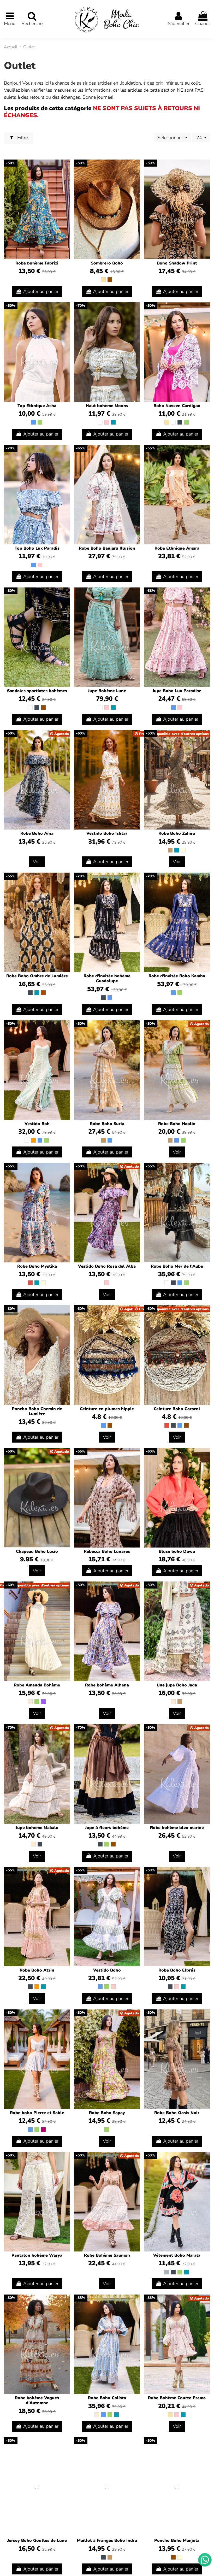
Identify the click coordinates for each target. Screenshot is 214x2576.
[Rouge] (30, 1283)
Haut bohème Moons (107, 406)
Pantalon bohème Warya (37, 2255)
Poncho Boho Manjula (177, 2540)
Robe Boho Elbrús (177, 1970)
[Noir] (180, 422)
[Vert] (40, 422)
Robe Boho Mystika (37, 1266)
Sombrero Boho (107, 263)
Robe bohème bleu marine (177, 1828)
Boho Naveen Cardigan (177, 406)
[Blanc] (100, 422)
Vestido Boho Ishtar (107, 833)
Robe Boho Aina (37, 833)
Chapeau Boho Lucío (37, 1551)
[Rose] (107, 422)
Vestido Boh (37, 1124)
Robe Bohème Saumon (107, 2255)
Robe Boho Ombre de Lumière (37, 976)
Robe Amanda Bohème (37, 1685)
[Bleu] (33, 422)
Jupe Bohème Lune (107, 691)
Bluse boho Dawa (177, 1551)
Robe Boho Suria (107, 1124)
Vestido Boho (107, 1970)
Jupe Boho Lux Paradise (177, 691)
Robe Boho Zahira (177, 833)
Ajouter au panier (41, 291)
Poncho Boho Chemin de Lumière (37, 1411)
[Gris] (167, 2272)
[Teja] (43, 993)
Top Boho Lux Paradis (37, 548)
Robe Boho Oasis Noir (177, 2113)
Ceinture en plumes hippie (107, 1409)
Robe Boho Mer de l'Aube (177, 1266)
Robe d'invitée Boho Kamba (177, 976)
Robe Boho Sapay (107, 2113)
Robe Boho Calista (107, 2398)
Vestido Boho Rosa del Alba (107, 1266)
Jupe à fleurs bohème (107, 1828)
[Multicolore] (183, 850)
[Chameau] (170, 850)
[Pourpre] (43, 1702)
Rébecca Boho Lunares (107, 1551)
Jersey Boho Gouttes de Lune (37, 2540)
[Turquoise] (113, 422)
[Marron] (110, 280)
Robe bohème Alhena (107, 1685)
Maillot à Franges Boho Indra (107, 2540)
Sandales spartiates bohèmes (37, 691)
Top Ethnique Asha (37, 406)
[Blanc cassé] (30, 1702)
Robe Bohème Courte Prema (177, 2398)
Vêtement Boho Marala (177, 2255)
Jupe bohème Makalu (37, 1828)
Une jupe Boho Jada (177, 1685)
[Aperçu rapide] (66, 179)
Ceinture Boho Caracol (177, 1409)
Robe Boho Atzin (37, 1970)
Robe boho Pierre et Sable (37, 2113)
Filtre (22, 138)
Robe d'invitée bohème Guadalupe (107, 978)
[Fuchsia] (43, 2130)
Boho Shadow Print (177, 263)
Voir (37, 862)
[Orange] (33, 1140)
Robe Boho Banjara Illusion (107, 548)
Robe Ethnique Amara (177, 548)
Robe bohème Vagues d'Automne (37, 2400)
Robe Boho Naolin (177, 1124)
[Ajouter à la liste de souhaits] (66, 169)
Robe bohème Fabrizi (37, 263)
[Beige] (103, 280)
